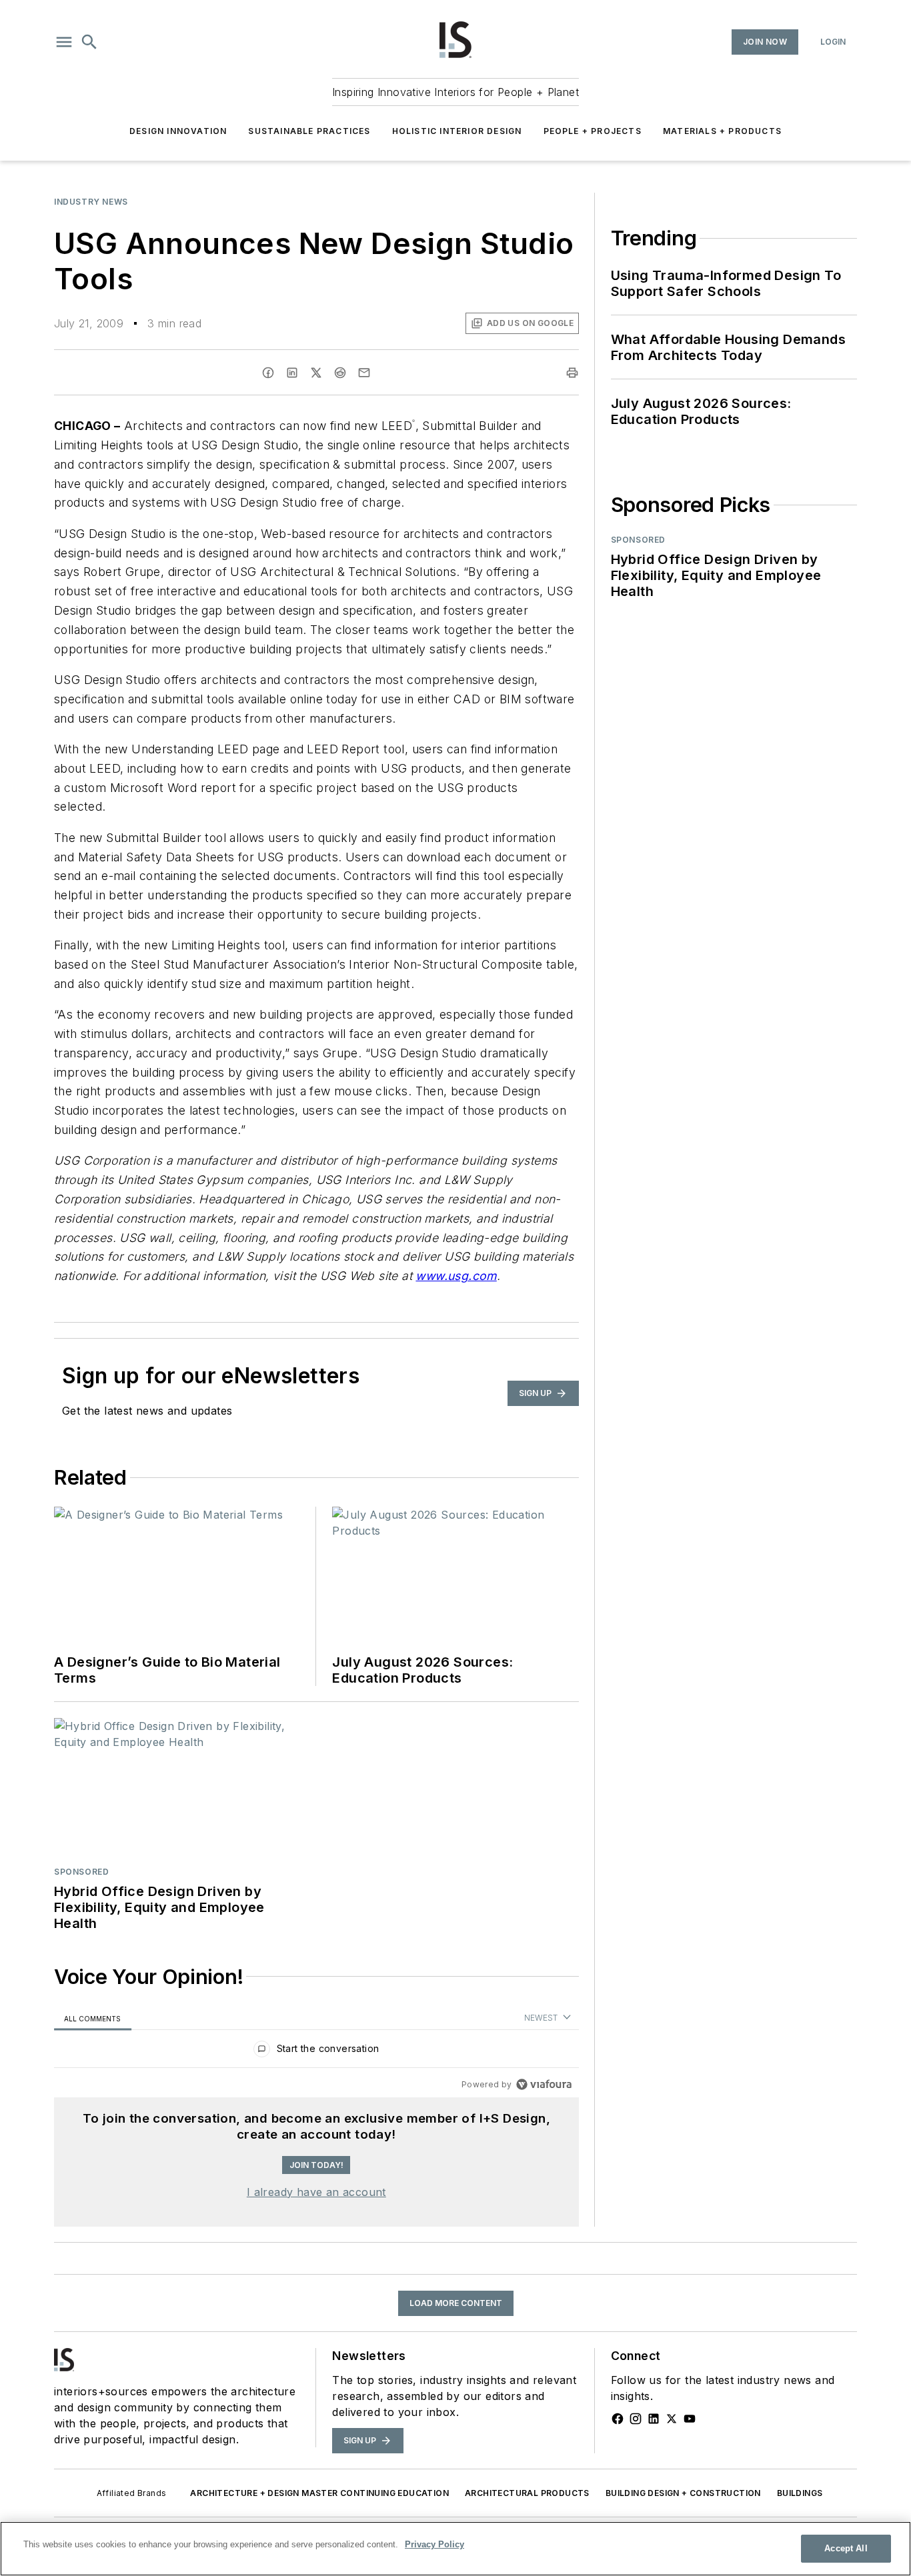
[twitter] (316, 373)
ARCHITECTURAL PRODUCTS (527, 2493)
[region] (316, 2052)
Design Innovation (178, 131)
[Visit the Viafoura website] (544, 2084)
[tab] (93, 2018)
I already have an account (316, 2192)
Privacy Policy (434, 2544)
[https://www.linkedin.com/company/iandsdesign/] (654, 2419)
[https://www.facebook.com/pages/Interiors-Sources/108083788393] (618, 2419)
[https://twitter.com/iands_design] (672, 2419)
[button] (64, 42)
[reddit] (340, 373)
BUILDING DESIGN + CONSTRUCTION (683, 2493)
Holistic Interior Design (457, 131)
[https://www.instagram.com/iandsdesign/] (636, 2419)
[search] (89, 42)
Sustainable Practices (309, 131)
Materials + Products (722, 131)
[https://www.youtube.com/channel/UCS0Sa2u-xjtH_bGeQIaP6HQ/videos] (690, 2419)
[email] (364, 373)
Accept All (846, 2548)
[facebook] (268, 373)
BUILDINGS (800, 2493)
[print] (572, 373)
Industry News (91, 202)
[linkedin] (292, 373)
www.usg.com (456, 1276)
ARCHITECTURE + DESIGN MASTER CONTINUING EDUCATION (319, 2493)
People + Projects (593, 131)
